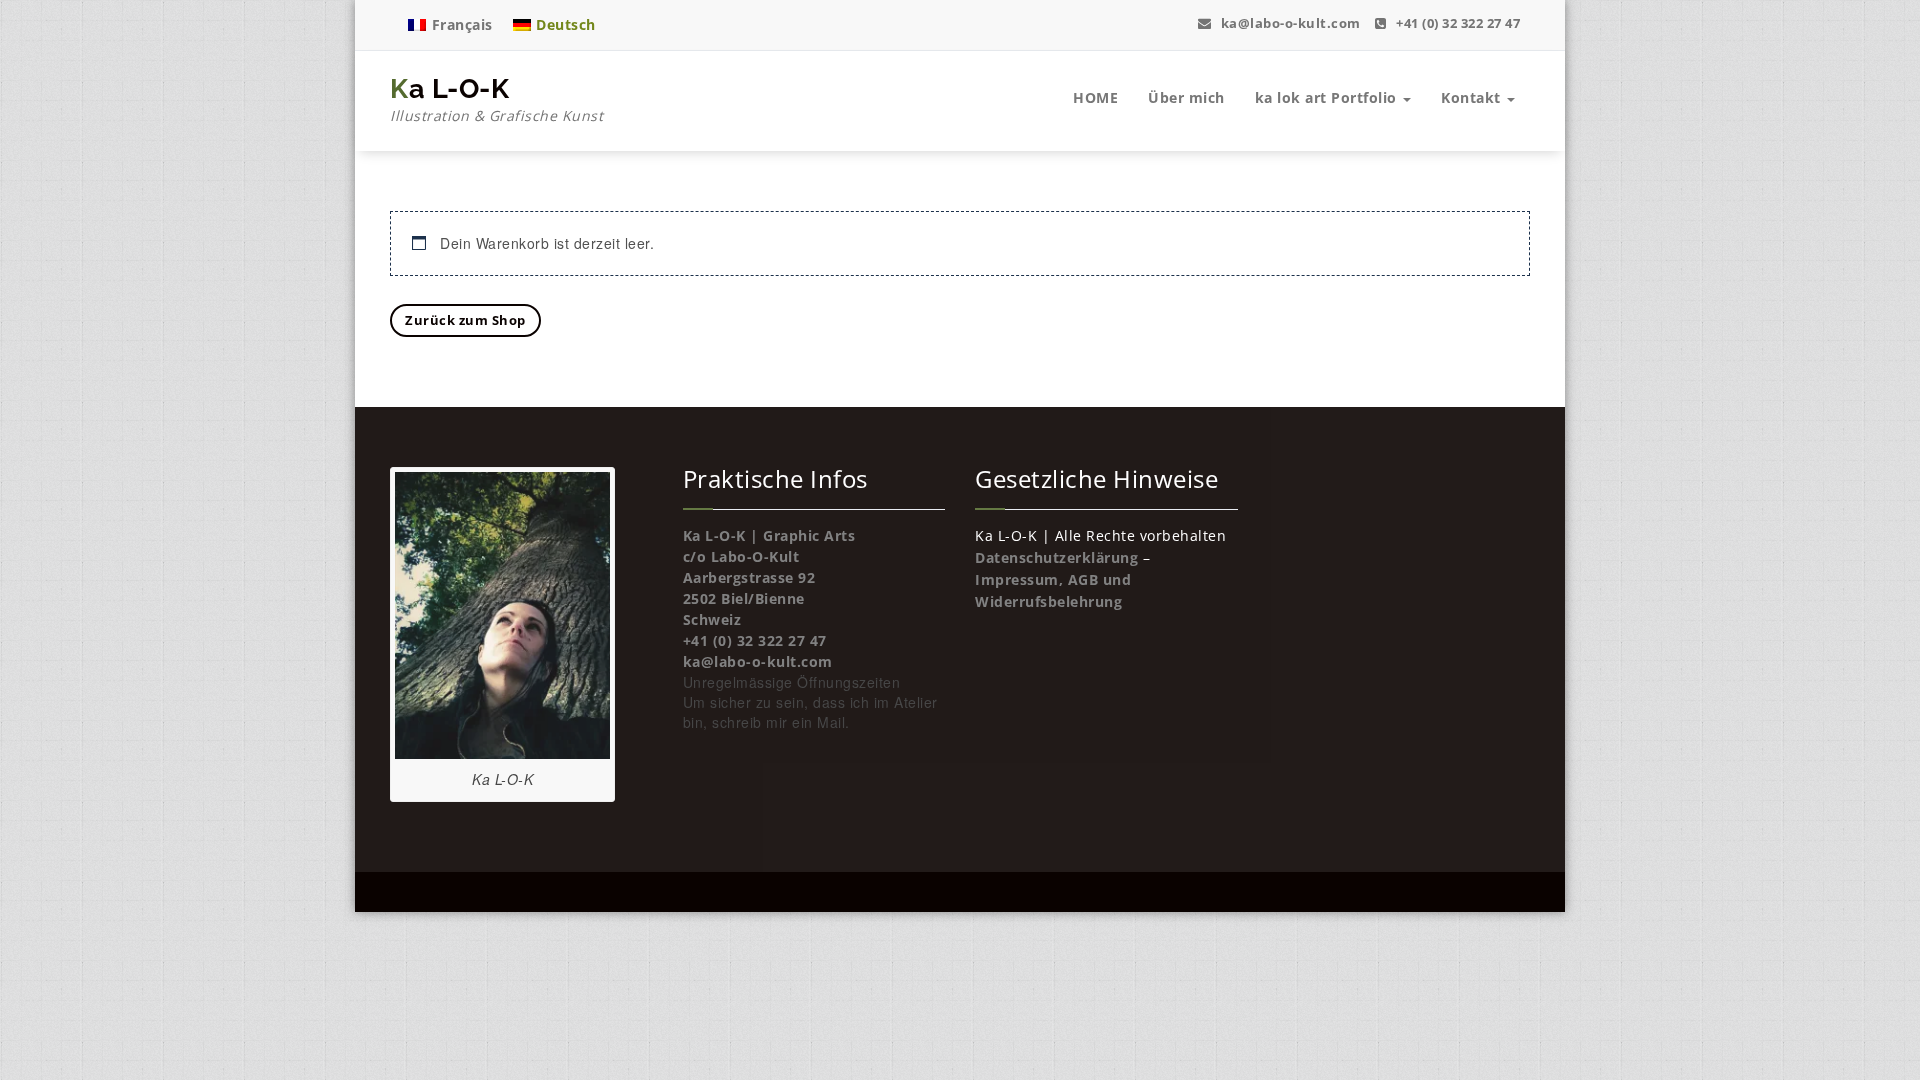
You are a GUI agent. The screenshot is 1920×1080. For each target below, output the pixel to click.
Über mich (1186, 97)
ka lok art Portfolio (1328, 97)
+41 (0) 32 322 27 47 (1456, 23)
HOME (1095, 97)
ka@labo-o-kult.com (1289, 23)
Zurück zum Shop (465, 320)
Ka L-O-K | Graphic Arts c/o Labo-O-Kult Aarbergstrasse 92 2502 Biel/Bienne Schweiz (769, 577)
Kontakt (1473, 97)
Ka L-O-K (496, 99)
